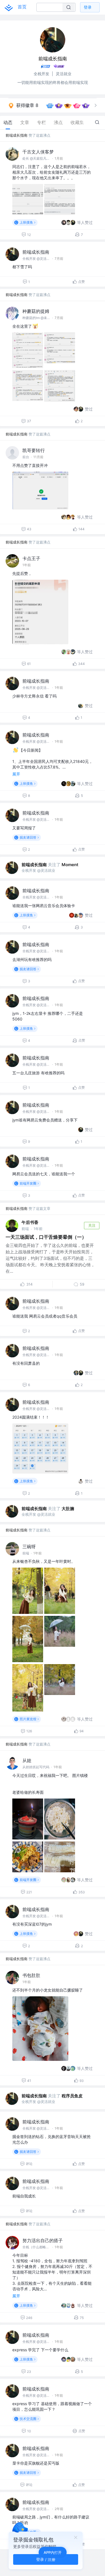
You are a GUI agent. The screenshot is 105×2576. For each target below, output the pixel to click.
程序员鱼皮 (72, 2096)
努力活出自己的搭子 (43, 2240)
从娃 (27, 1760)
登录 (88, 7)
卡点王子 (31, 558)
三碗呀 (29, 1547)
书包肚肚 (31, 1975)
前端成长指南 (17, 135)
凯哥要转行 (34, 450)
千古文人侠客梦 (38, 152)
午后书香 (30, 1222)
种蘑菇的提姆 (36, 311)
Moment (70, 865)
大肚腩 (68, 1509)
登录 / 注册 (46, 2559)
